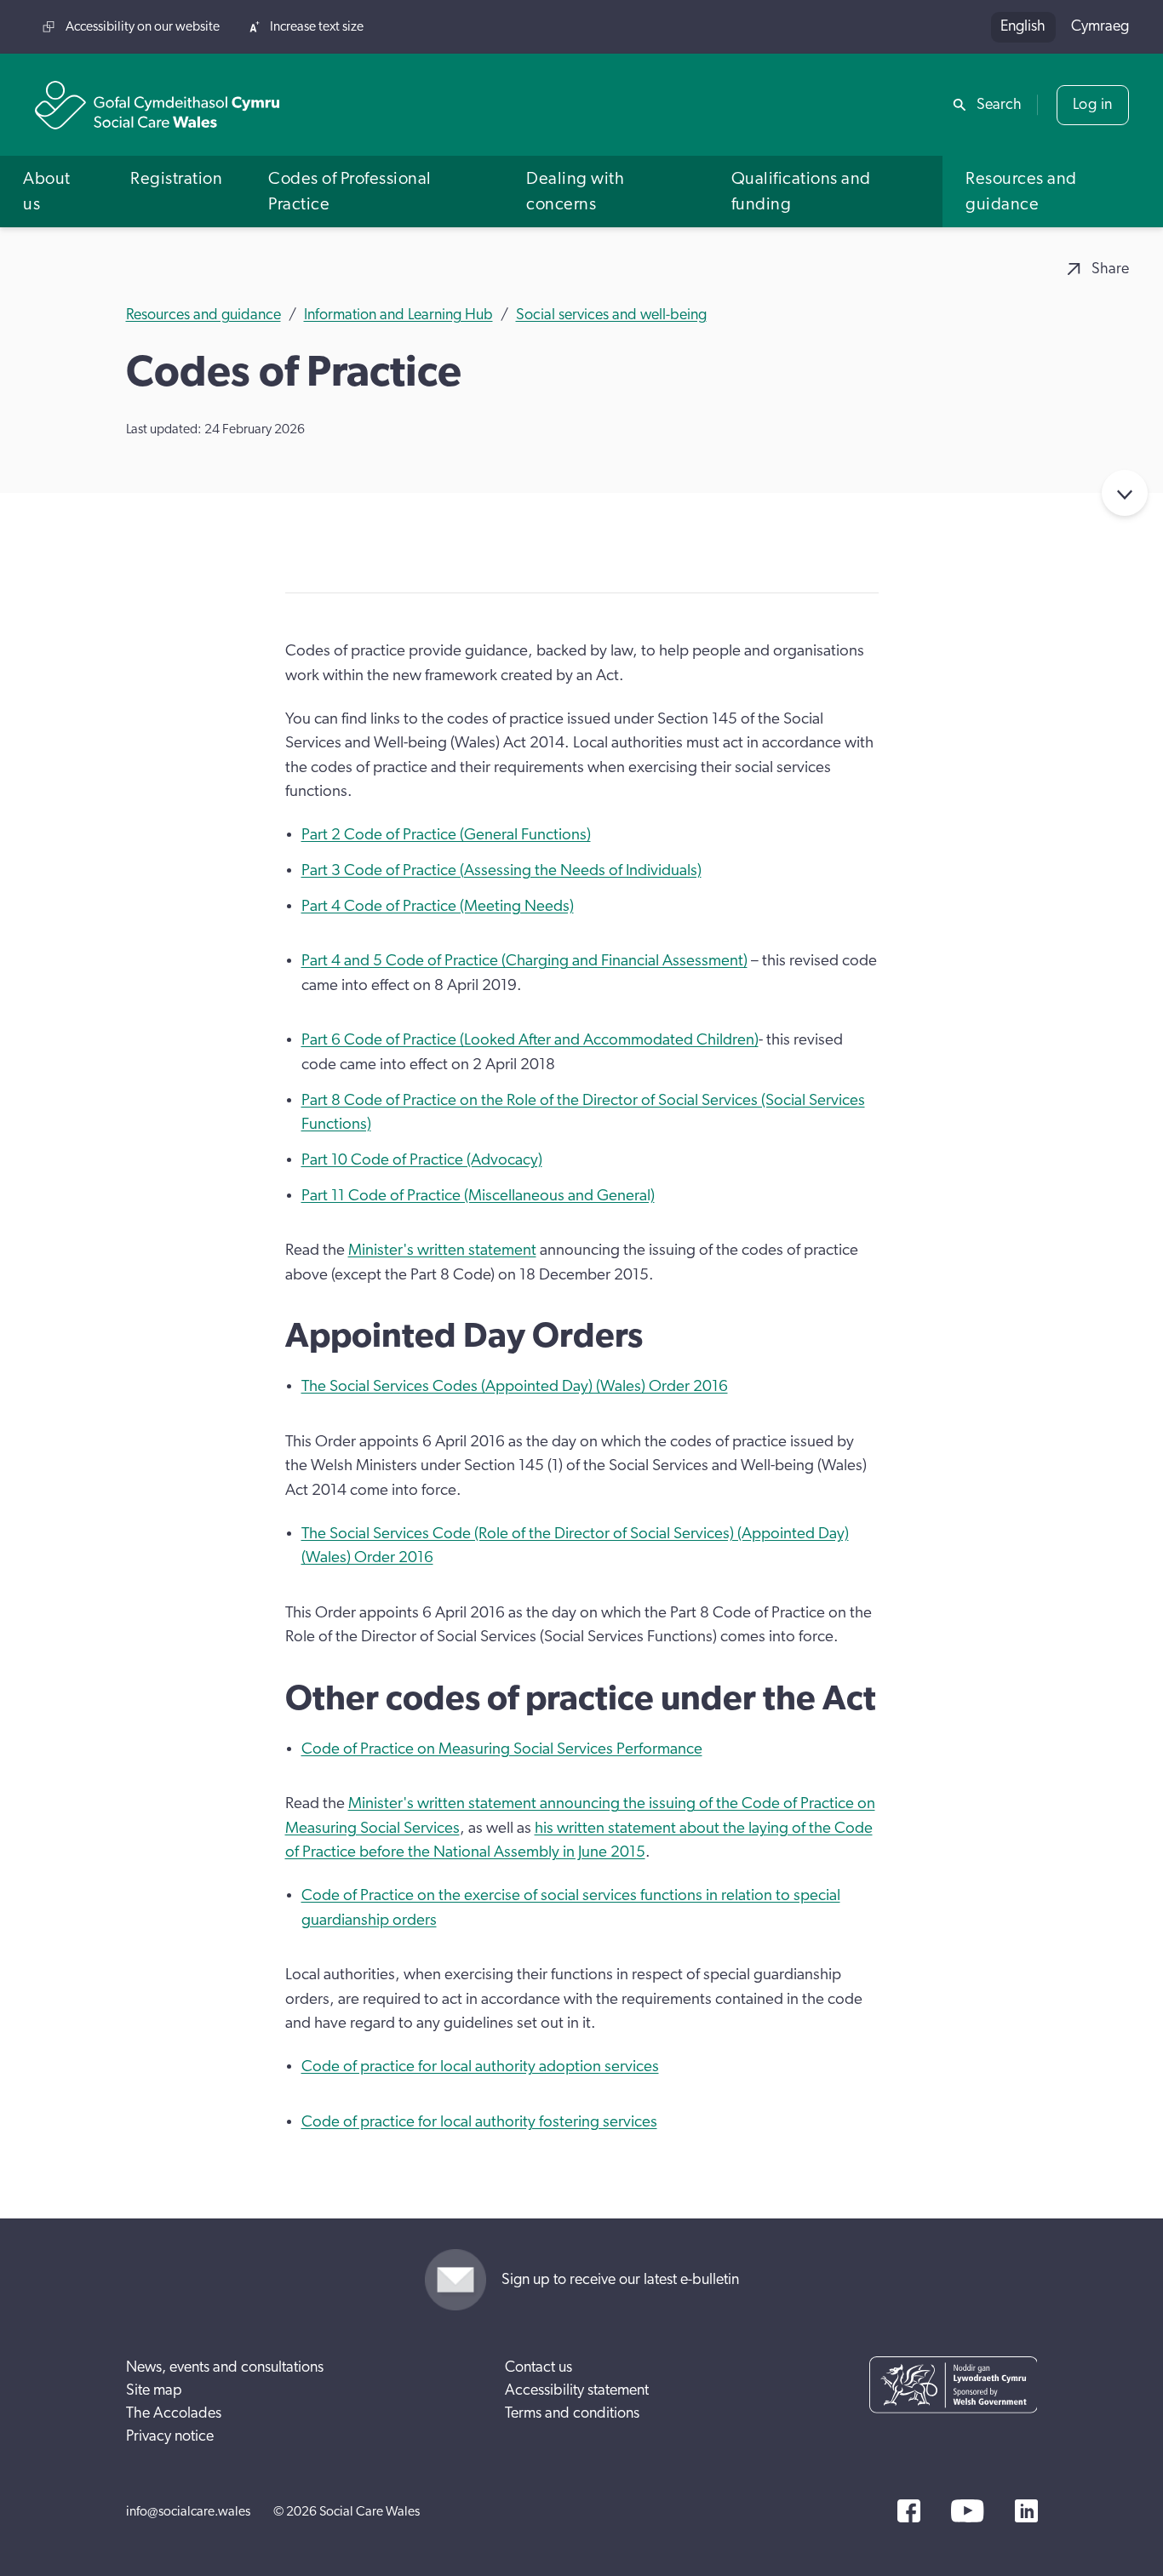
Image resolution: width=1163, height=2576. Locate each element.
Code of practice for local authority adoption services (480, 2067)
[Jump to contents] (1125, 493)
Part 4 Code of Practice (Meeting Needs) (438, 906)
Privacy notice (170, 2436)
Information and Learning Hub (398, 315)
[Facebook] (909, 2511)
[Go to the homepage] (158, 105)
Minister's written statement (442, 1250)
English (1023, 26)
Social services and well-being (611, 315)
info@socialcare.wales (188, 2511)
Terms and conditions (572, 2413)
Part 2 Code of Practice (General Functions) (446, 835)
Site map (154, 2390)
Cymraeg (1100, 26)
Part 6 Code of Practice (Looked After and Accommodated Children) (530, 1040)
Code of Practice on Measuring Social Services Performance (502, 1749)
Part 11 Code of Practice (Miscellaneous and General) (478, 1196)
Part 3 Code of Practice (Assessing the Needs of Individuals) (501, 870)
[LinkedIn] (1026, 2511)
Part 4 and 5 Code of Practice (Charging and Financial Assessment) (524, 961)
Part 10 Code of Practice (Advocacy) (422, 1160)
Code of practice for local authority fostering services (479, 2122)
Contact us (539, 2367)
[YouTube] (967, 2511)
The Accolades (174, 2413)
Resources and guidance (203, 315)
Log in (1093, 105)
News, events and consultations (225, 2367)
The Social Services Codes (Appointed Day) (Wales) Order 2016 (515, 1386)
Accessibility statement (577, 2390)
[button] (54, 191)
